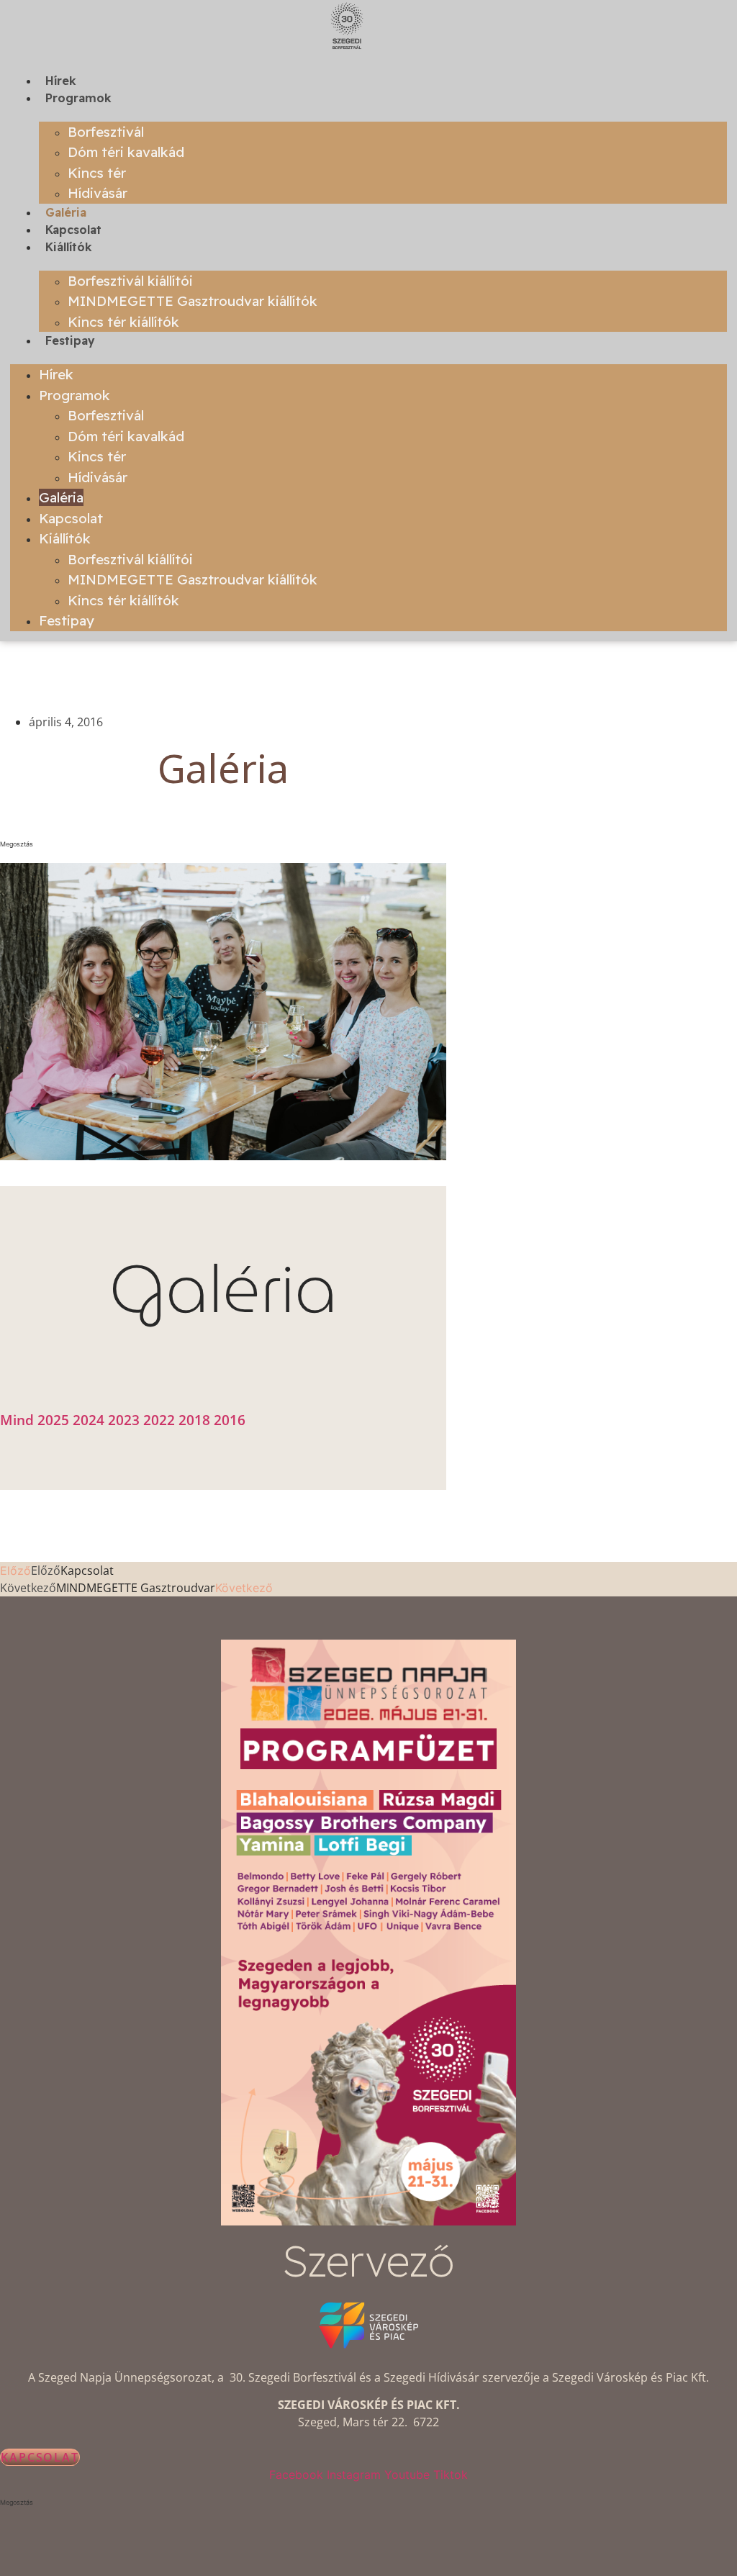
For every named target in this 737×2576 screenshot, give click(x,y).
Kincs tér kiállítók (123, 322)
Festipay (70, 340)
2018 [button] (196, 1420)
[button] (223, 844)
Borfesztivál (106, 132)
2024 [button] (90, 1420)
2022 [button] (161, 1420)
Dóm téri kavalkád (126, 152)
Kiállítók (69, 247)
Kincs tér (97, 173)
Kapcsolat (73, 230)
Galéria (66, 212)
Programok (78, 98)
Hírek (61, 81)
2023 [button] (126, 1420)
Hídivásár (98, 193)
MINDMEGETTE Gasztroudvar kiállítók (193, 301)
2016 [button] (230, 1420)
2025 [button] (55, 1420)
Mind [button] (19, 1420)
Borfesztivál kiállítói (130, 281)
